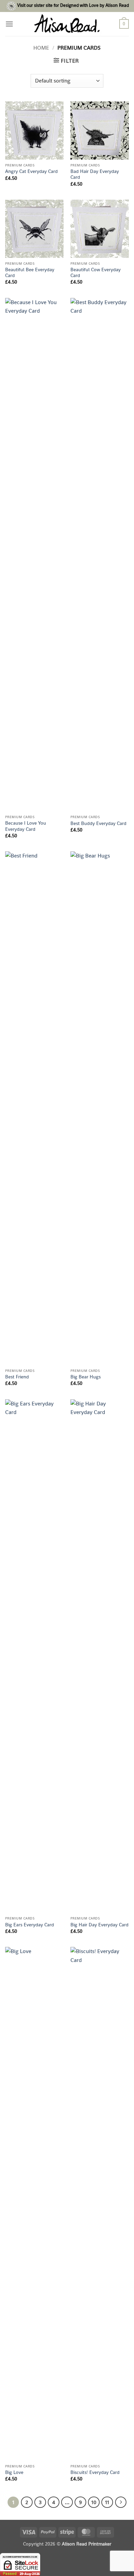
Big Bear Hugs (86, 1377)
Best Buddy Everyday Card (98, 823)
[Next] (121, 2502)
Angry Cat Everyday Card (31, 171)
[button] (9, 24)
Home (41, 48)
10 (94, 2502)
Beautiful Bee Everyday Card (30, 273)
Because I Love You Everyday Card (26, 826)
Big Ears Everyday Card (30, 1925)
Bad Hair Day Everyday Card (95, 174)
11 (107, 2502)
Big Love (14, 2472)
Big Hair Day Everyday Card (99, 1925)
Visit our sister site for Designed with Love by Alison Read (73, 5)
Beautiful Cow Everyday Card (96, 273)
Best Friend (17, 1377)
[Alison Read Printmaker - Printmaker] (67, 24)
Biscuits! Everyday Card (95, 2472)
